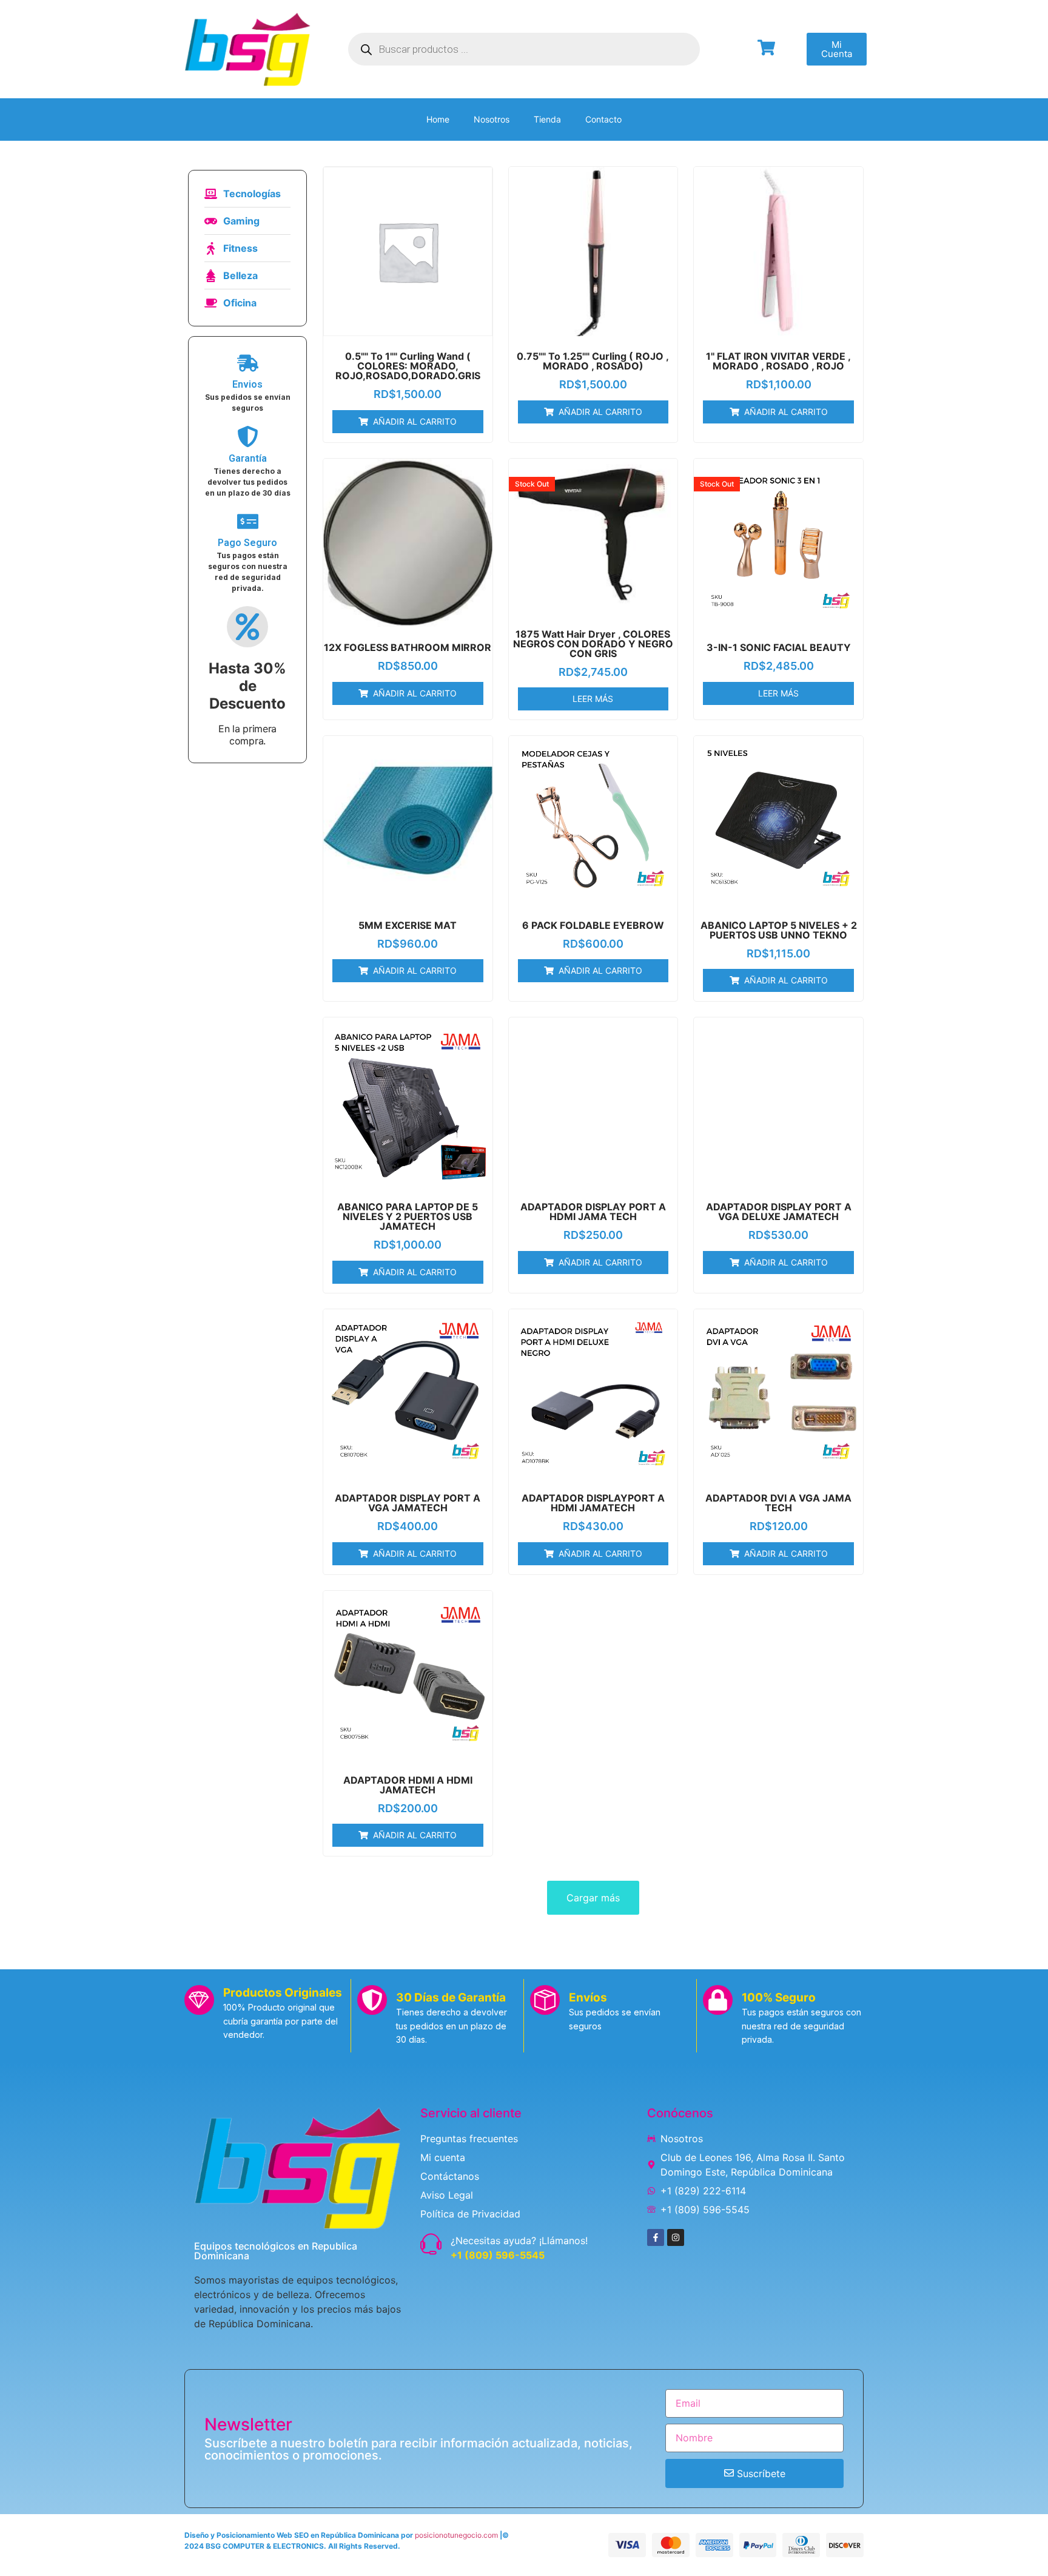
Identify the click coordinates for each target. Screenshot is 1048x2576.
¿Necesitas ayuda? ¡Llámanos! (519, 2241)
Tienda (547, 119)
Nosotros (492, 119)
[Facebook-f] (656, 2237)
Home (438, 119)
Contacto (603, 119)
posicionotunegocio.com (456, 2535)
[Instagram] (676, 2237)
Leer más (593, 699)
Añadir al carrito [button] (415, 421)
